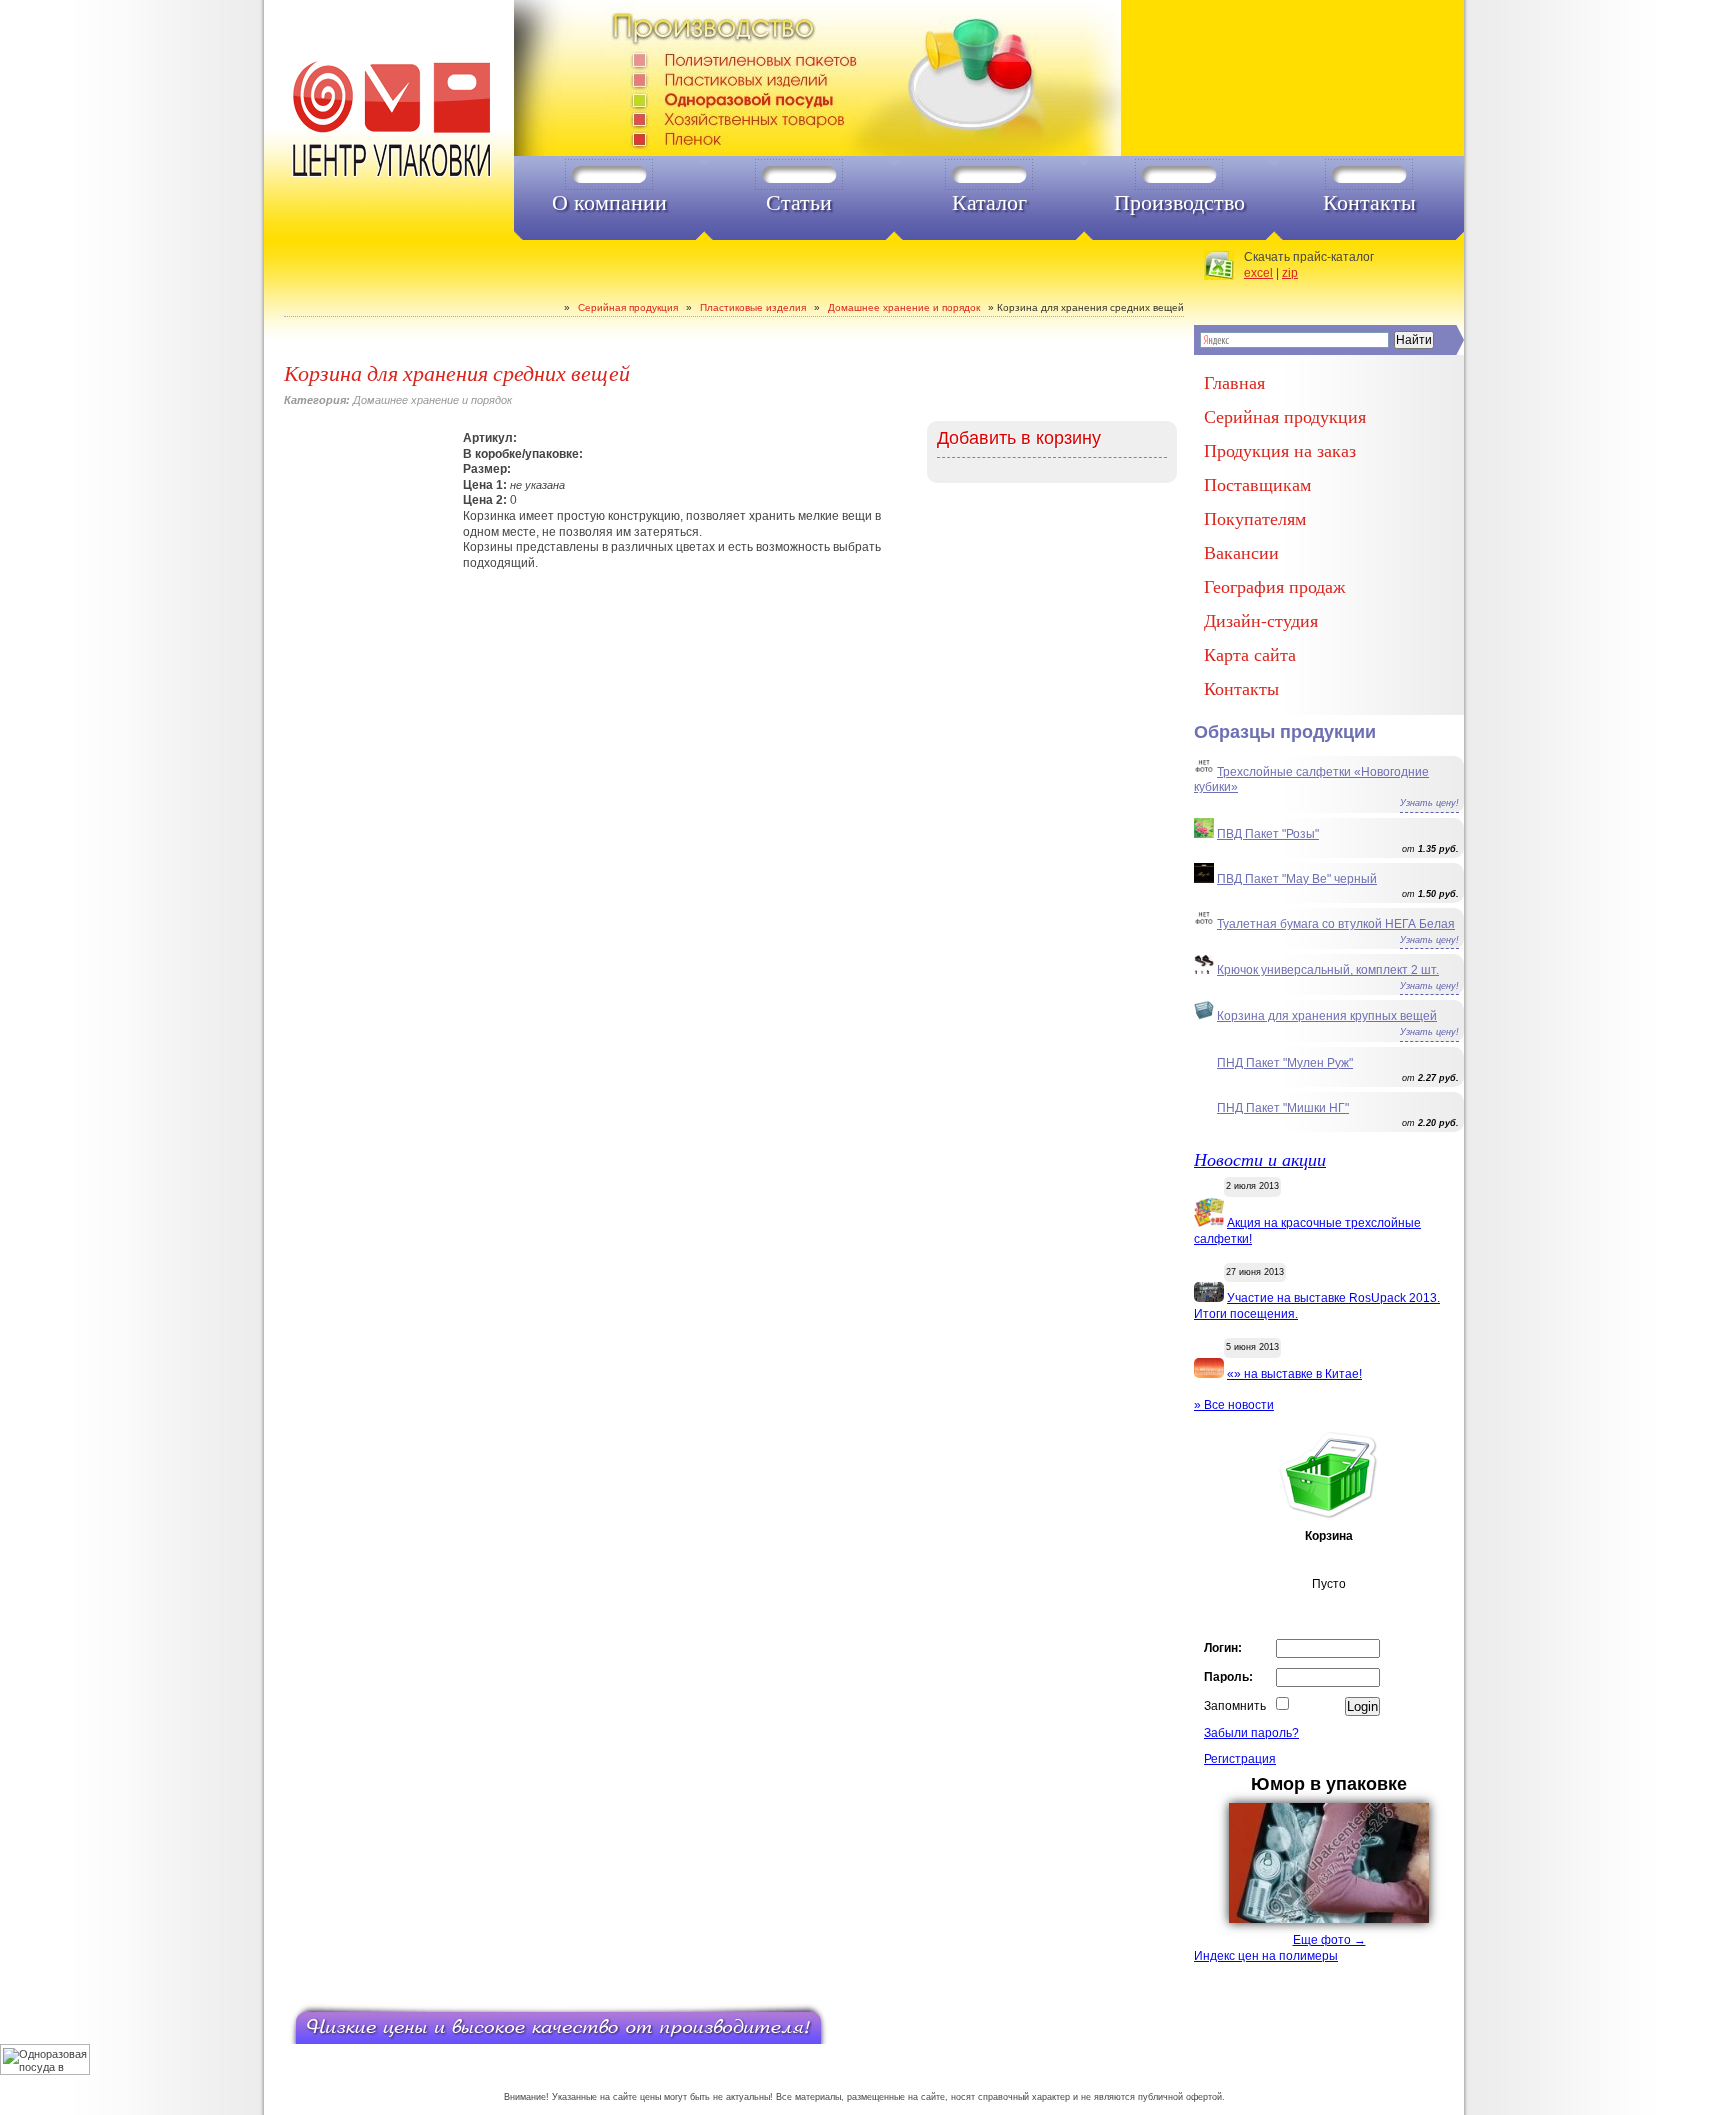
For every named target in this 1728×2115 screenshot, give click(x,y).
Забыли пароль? (1251, 1733)
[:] (389, 120)
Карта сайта (1250, 654)
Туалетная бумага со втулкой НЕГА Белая (1336, 924)
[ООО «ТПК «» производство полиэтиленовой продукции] (559, 307)
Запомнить (1235, 1706)
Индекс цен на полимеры (1266, 1956)
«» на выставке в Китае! (1294, 1374)
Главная (1234, 382)
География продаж (1274, 586)
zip (1290, 273)
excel (1258, 273)
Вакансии (1241, 552)
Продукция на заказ (1280, 450)
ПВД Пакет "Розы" (1268, 834)
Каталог (989, 203)
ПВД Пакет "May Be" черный (1297, 879)
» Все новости (1234, 1405)
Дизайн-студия (1261, 620)
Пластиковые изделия (753, 307)
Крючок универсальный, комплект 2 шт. (1328, 970)
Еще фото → (1329, 1940)
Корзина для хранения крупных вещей (1327, 1016)
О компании (609, 203)
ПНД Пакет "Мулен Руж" (1285, 1063)
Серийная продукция (628, 307)
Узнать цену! (1429, 803)
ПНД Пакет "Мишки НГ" (1283, 1108)
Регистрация (1240, 1759)
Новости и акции (1260, 1159)
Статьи (799, 203)
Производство (1179, 203)
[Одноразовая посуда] (862, 78)
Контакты (1369, 203)
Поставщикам (1257, 484)
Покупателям (1255, 518)
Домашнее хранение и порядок (904, 307)
